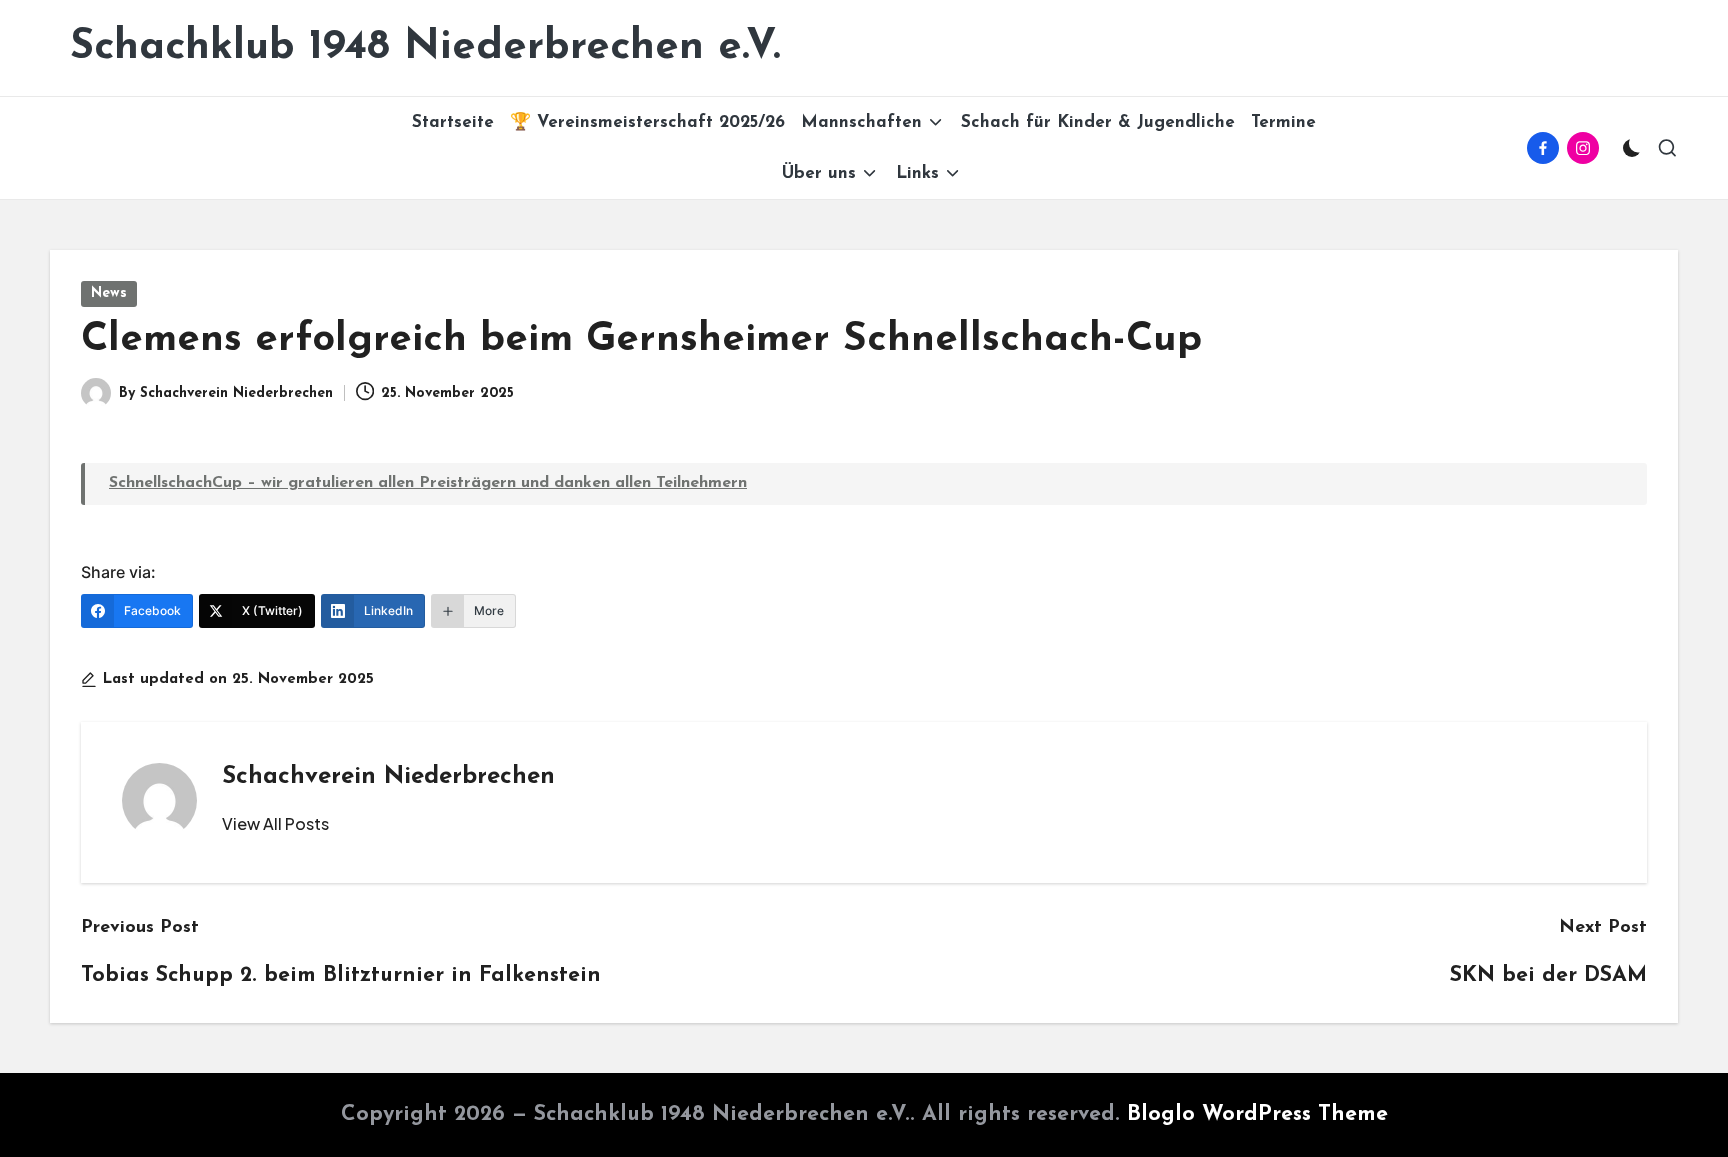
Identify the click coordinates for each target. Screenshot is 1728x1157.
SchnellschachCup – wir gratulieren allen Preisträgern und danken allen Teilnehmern (428, 483)
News (109, 293)
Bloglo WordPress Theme (1257, 1114)
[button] (275, 824)
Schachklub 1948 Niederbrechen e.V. (425, 47)
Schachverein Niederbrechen (388, 777)
